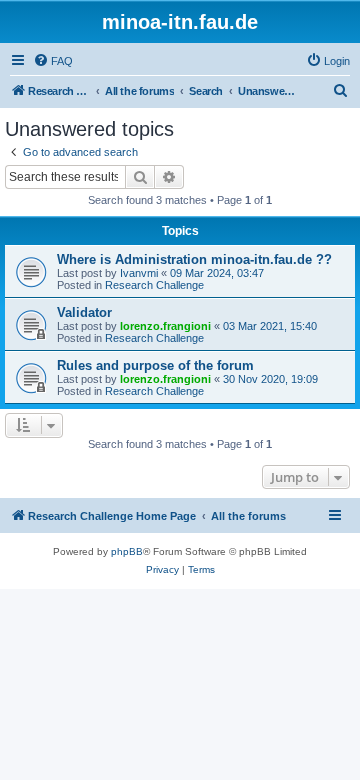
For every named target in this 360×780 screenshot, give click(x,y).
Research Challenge (154, 285)
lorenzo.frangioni (165, 326)
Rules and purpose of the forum (155, 365)
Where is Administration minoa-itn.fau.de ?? (194, 259)
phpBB (127, 551)
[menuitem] (53, 61)
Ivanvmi (139, 273)
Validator (84, 312)
